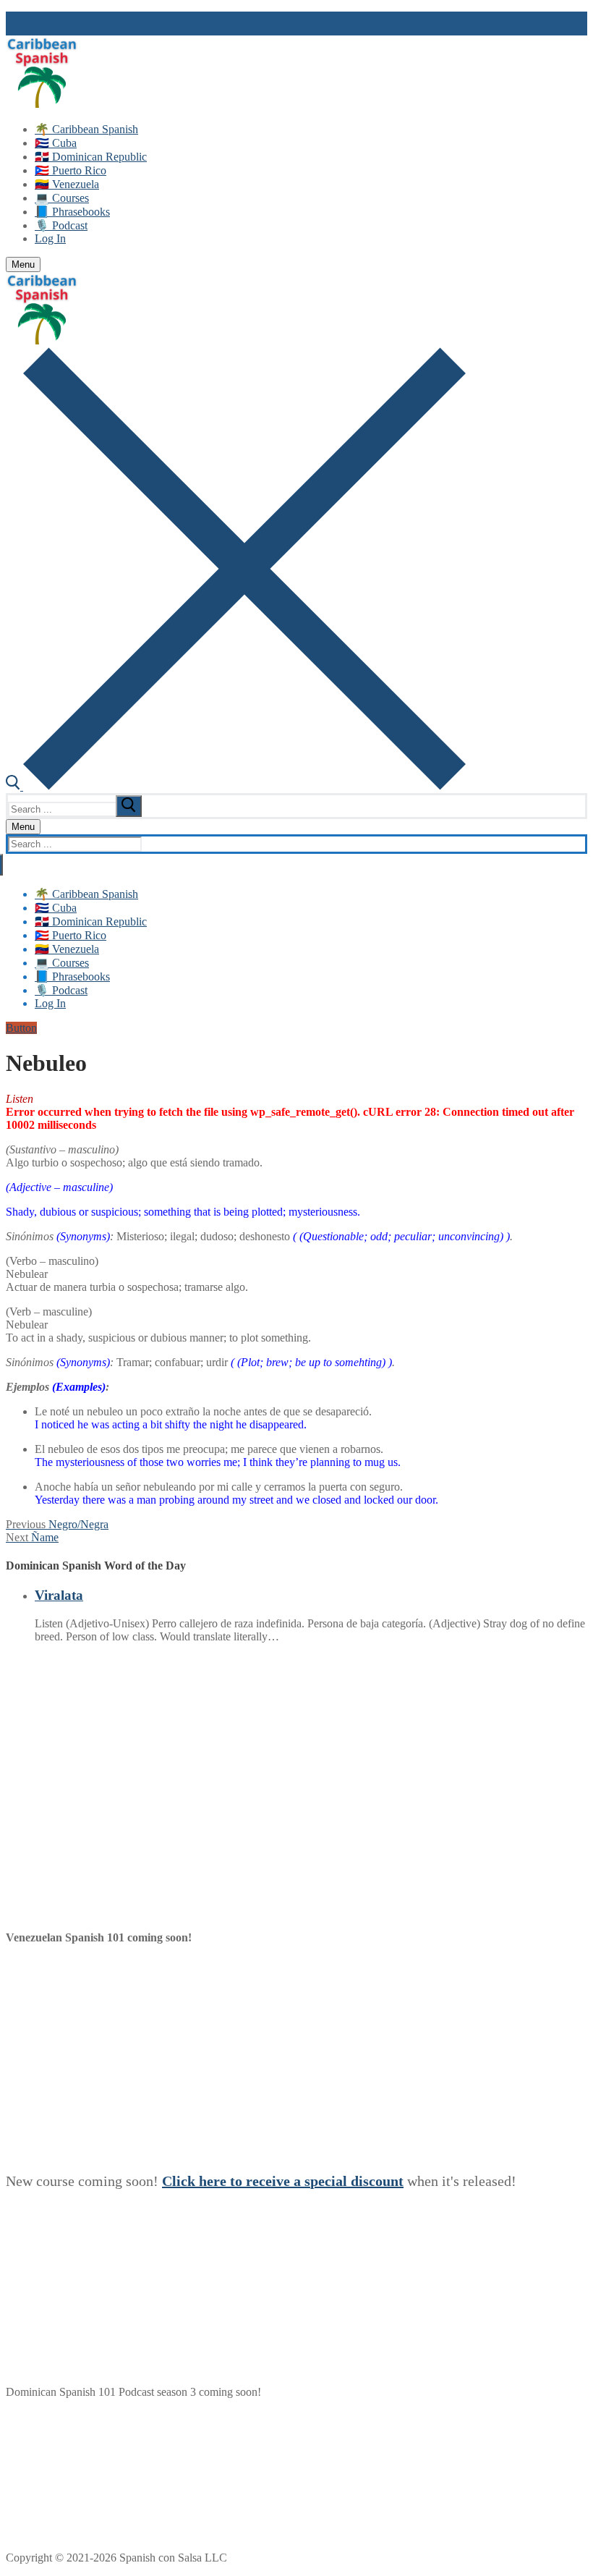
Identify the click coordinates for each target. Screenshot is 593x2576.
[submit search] (129, 806)
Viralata (59, 1595)
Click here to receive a (233, 2181)
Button (21, 1028)
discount (377, 2181)
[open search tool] (236, 786)
